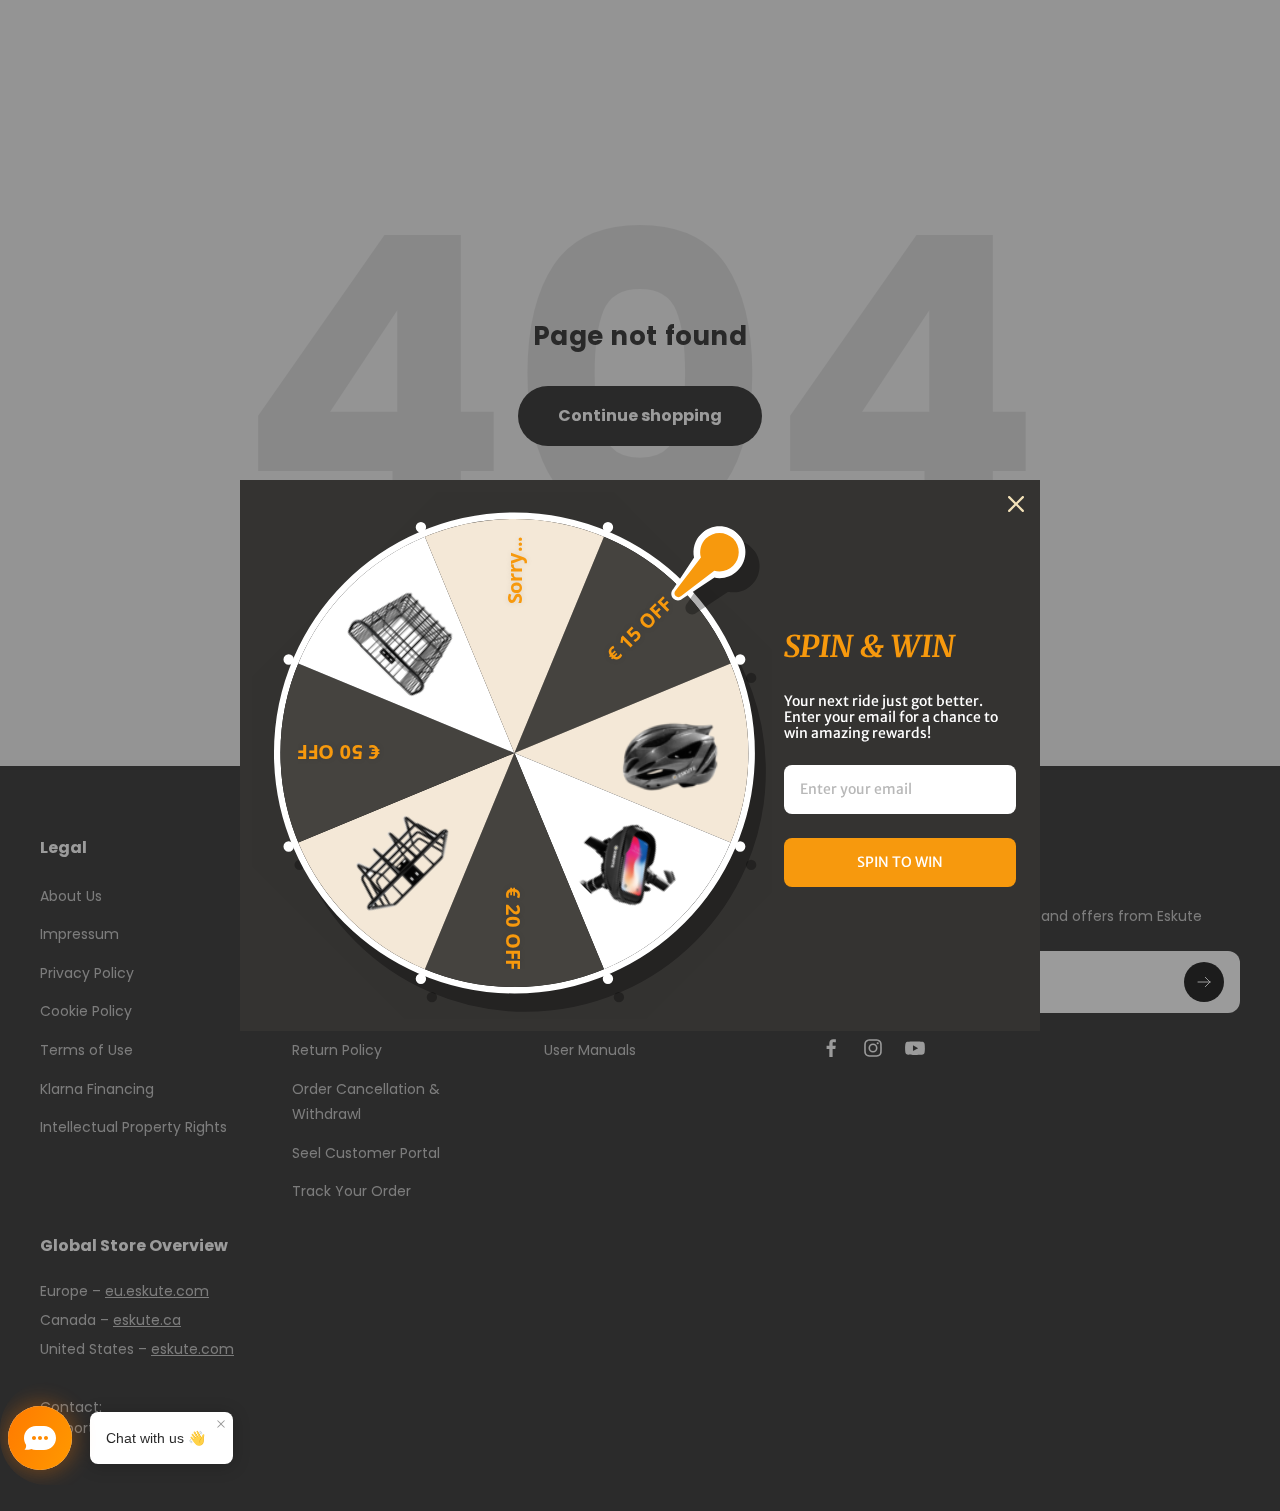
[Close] (1016, 504)
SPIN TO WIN (900, 862)
